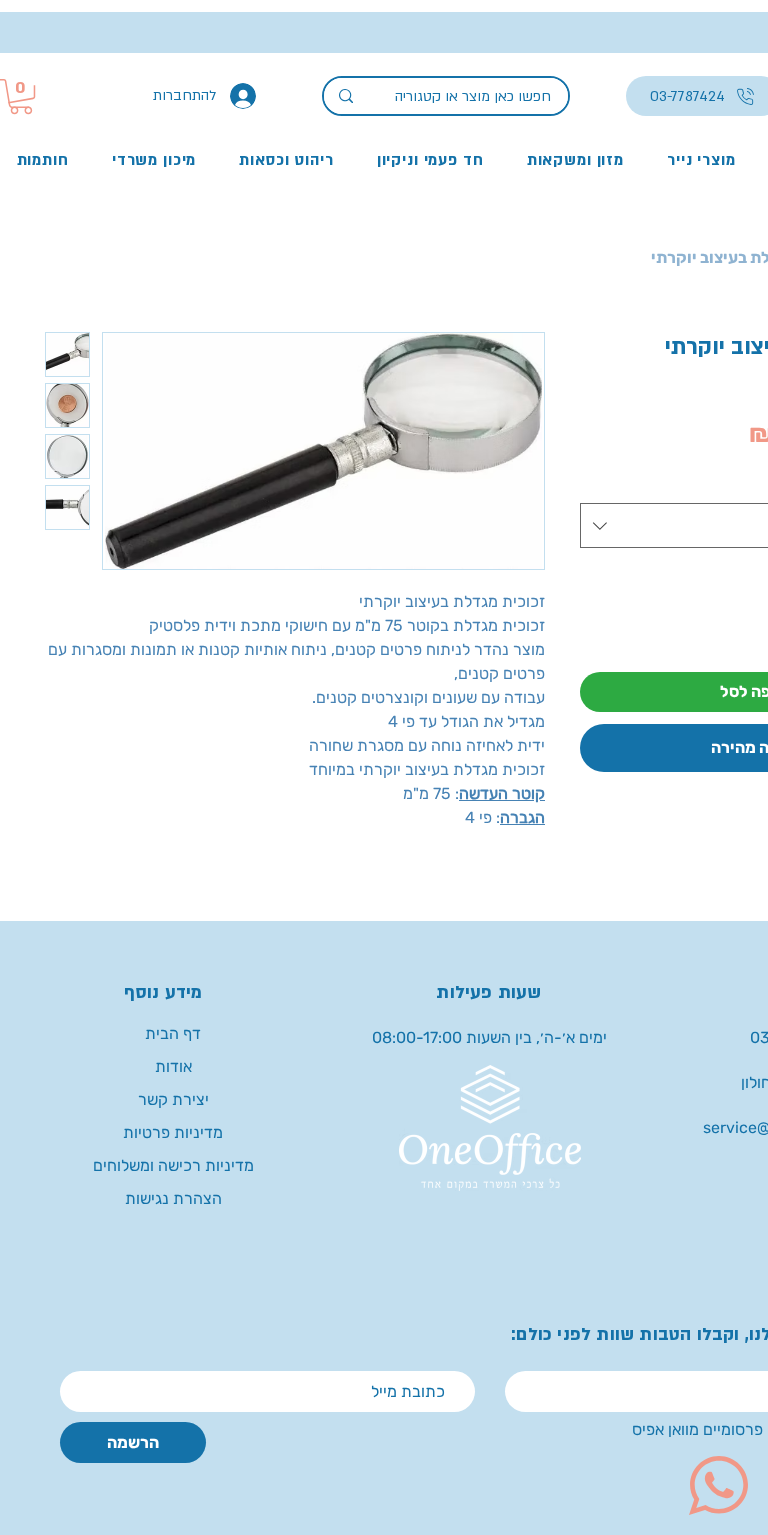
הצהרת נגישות (173, 1198)
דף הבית (173, 1033)
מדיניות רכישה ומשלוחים (173, 1165)
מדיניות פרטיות (173, 1132)
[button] (21, 96)
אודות (173, 1066)
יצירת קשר (173, 1099)
